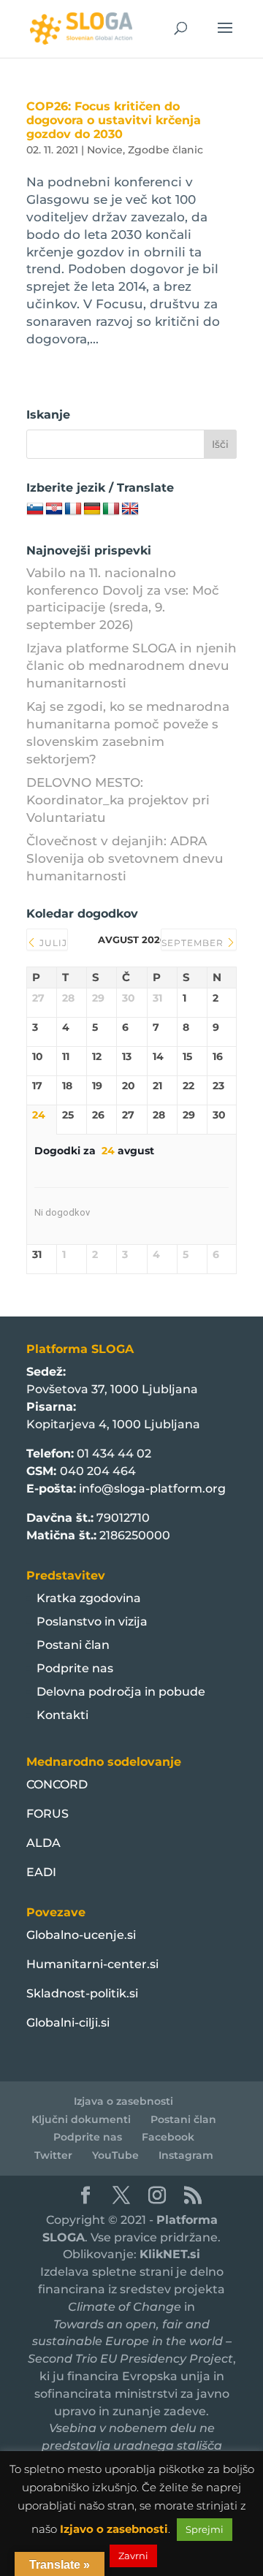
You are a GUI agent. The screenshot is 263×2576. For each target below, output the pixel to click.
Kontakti (62, 1715)
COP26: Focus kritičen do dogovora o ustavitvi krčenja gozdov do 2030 (114, 120)
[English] (130, 509)
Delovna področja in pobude (121, 1692)
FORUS (47, 1814)
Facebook (168, 2137)
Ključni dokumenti (81, 2119)
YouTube (115, 2155)
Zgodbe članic (165, 150)
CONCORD (57, 1784)
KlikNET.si (170, 2254)
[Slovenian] (35, 509)
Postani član (73, 1645)
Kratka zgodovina (89, 1598)
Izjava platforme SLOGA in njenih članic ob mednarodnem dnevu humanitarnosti (131, 666)
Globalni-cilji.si (68, 2023)
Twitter (53, 2155)
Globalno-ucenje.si (81, 1935)
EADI (41, 1872)
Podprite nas (75, 1668)
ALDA (43, 1843)
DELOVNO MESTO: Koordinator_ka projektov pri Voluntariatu (118, 800)
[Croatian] (54, 509)
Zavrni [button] (133, 2556)
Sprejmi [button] (205, 2529)
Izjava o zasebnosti (123, 2101)
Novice (105, 150)
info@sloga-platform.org (152, 1489)
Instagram (186, 2155)
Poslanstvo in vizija (92, 1622)
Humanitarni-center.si (92, 1964)
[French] (73, 509)
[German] (92, 509)
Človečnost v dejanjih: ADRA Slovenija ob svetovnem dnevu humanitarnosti (125, 858)
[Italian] (111, 509)
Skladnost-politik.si (82, 1993)
